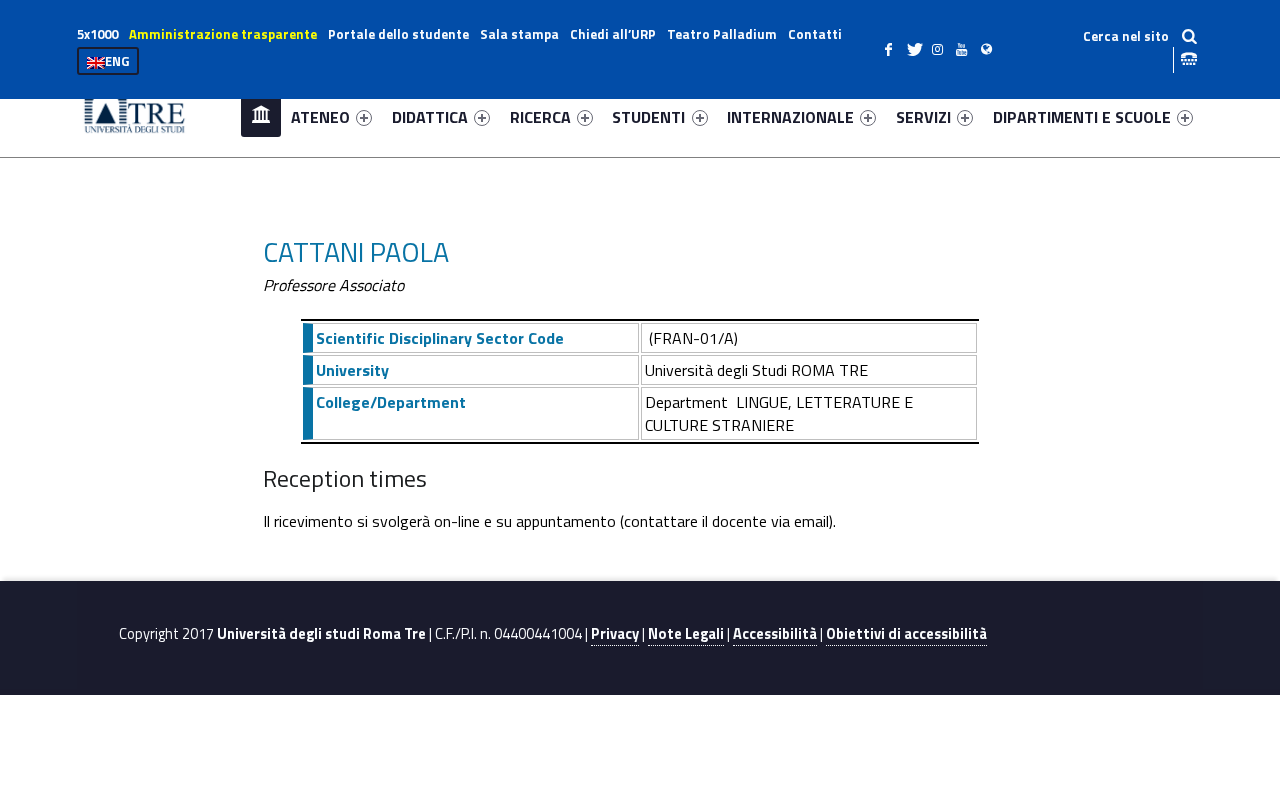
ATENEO (320, 117)
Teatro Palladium (722, 34)
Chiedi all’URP (613, 34)
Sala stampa (519, 34)
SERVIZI (923, 117)
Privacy (615, 634)
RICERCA (540, 117)
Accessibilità (775, 634)
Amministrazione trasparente (223, 34)
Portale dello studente (398, 34)
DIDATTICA (430, 117)
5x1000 (97, 34)
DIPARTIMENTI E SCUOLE (1082, 117)
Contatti (815, 34)
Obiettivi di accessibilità (906, 634)
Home (261, 116)
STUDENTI (648, 117)
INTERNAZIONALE (790, 117)
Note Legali (686, 634)
